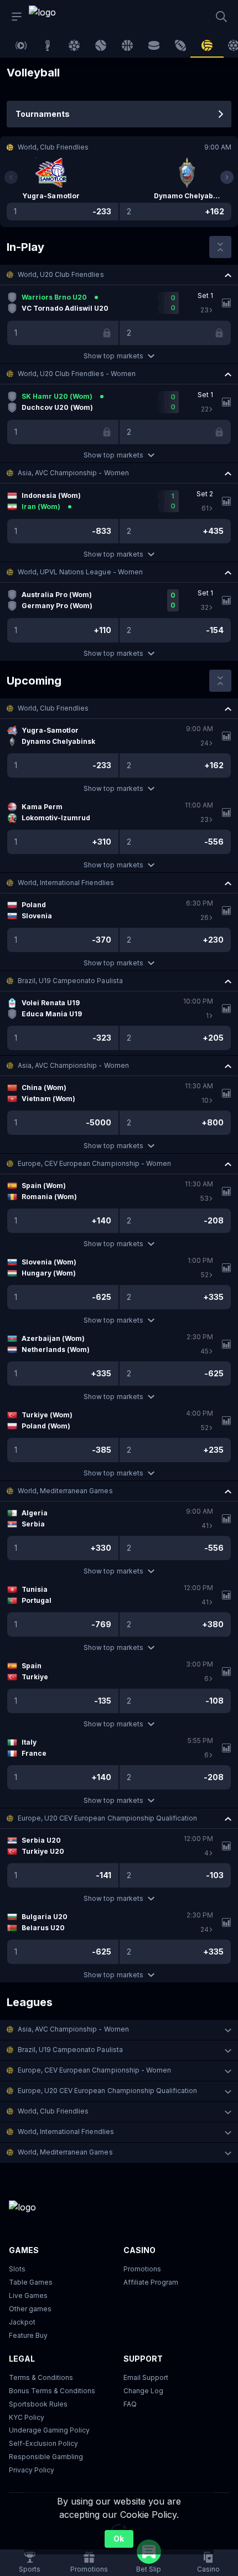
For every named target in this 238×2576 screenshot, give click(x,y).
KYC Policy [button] (27, 2417)
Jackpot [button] (22, 2322)
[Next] (227, 177)
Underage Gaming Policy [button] (49, 2430)
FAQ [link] (130, 2404)
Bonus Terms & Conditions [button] (52, 2391)
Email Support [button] (146, 2377)
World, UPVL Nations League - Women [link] (80, 572)
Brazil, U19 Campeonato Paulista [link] (70, 981)
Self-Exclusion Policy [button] (43, 2443)
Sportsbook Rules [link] (38, 2404)
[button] (119, 275)
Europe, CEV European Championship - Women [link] (94, 1163)
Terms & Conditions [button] (41, 2377)
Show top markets (113, 356)
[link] (54, 17)
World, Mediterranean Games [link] (65, 1491)
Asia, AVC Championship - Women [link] (73, 473)
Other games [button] (30, 2309)
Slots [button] (17, 2269)
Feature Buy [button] (28, 2335)
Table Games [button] (31, 2282)
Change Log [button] (143, 2391)
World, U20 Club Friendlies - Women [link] (77, 374)
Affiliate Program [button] (151, 2282)
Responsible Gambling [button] (46, 2457)
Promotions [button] (142, 2269)
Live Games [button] (28, 2295)
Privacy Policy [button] (32, 2470)
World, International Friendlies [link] (66, 883)
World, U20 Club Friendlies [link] (61, 274)
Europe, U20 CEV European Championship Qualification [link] (107, 1818)
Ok (119, 2539)
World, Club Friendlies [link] (53, 708)
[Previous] (11, 177)
